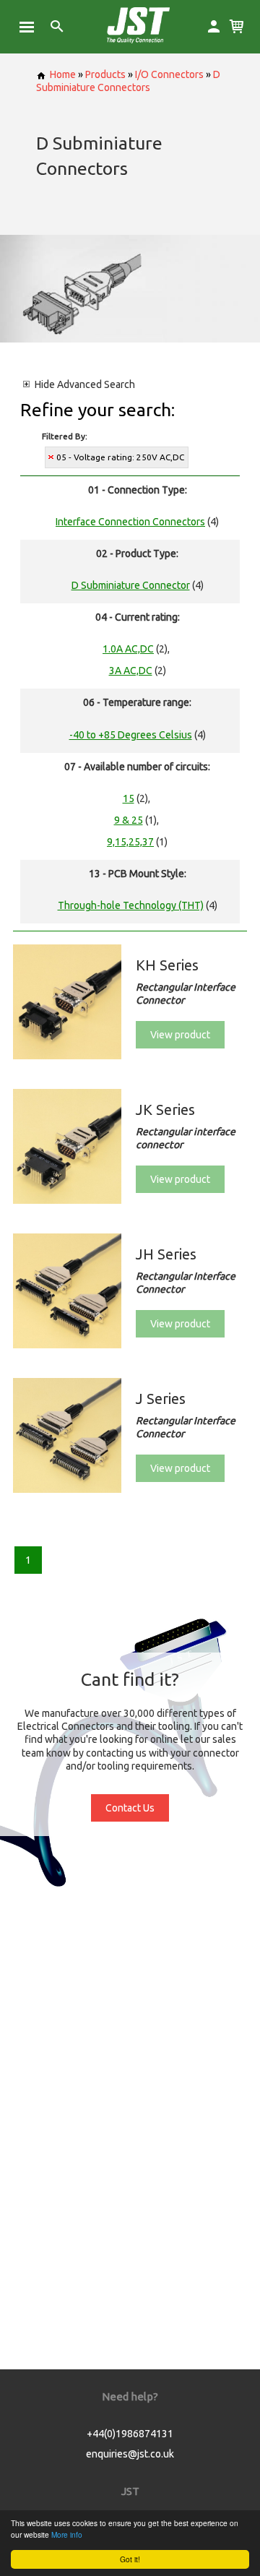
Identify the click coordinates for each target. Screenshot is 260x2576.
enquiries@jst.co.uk (130, 2454)
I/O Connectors (169, 74)
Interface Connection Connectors (130, 522)
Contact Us (130, 1808)
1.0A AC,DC (128, 649)
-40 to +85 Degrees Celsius (131, 735)
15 (129, 798)
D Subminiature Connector (131, 585)
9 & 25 (129, 820)
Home (63, 74)
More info (67, 2534)
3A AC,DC (131, 671)
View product (180, 1035)
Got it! (130, 2559)
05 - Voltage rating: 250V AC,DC (120, 457)
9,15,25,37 (130, 842)
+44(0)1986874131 (130, 2434)
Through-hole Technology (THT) (131, 905)
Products (105, 74)
